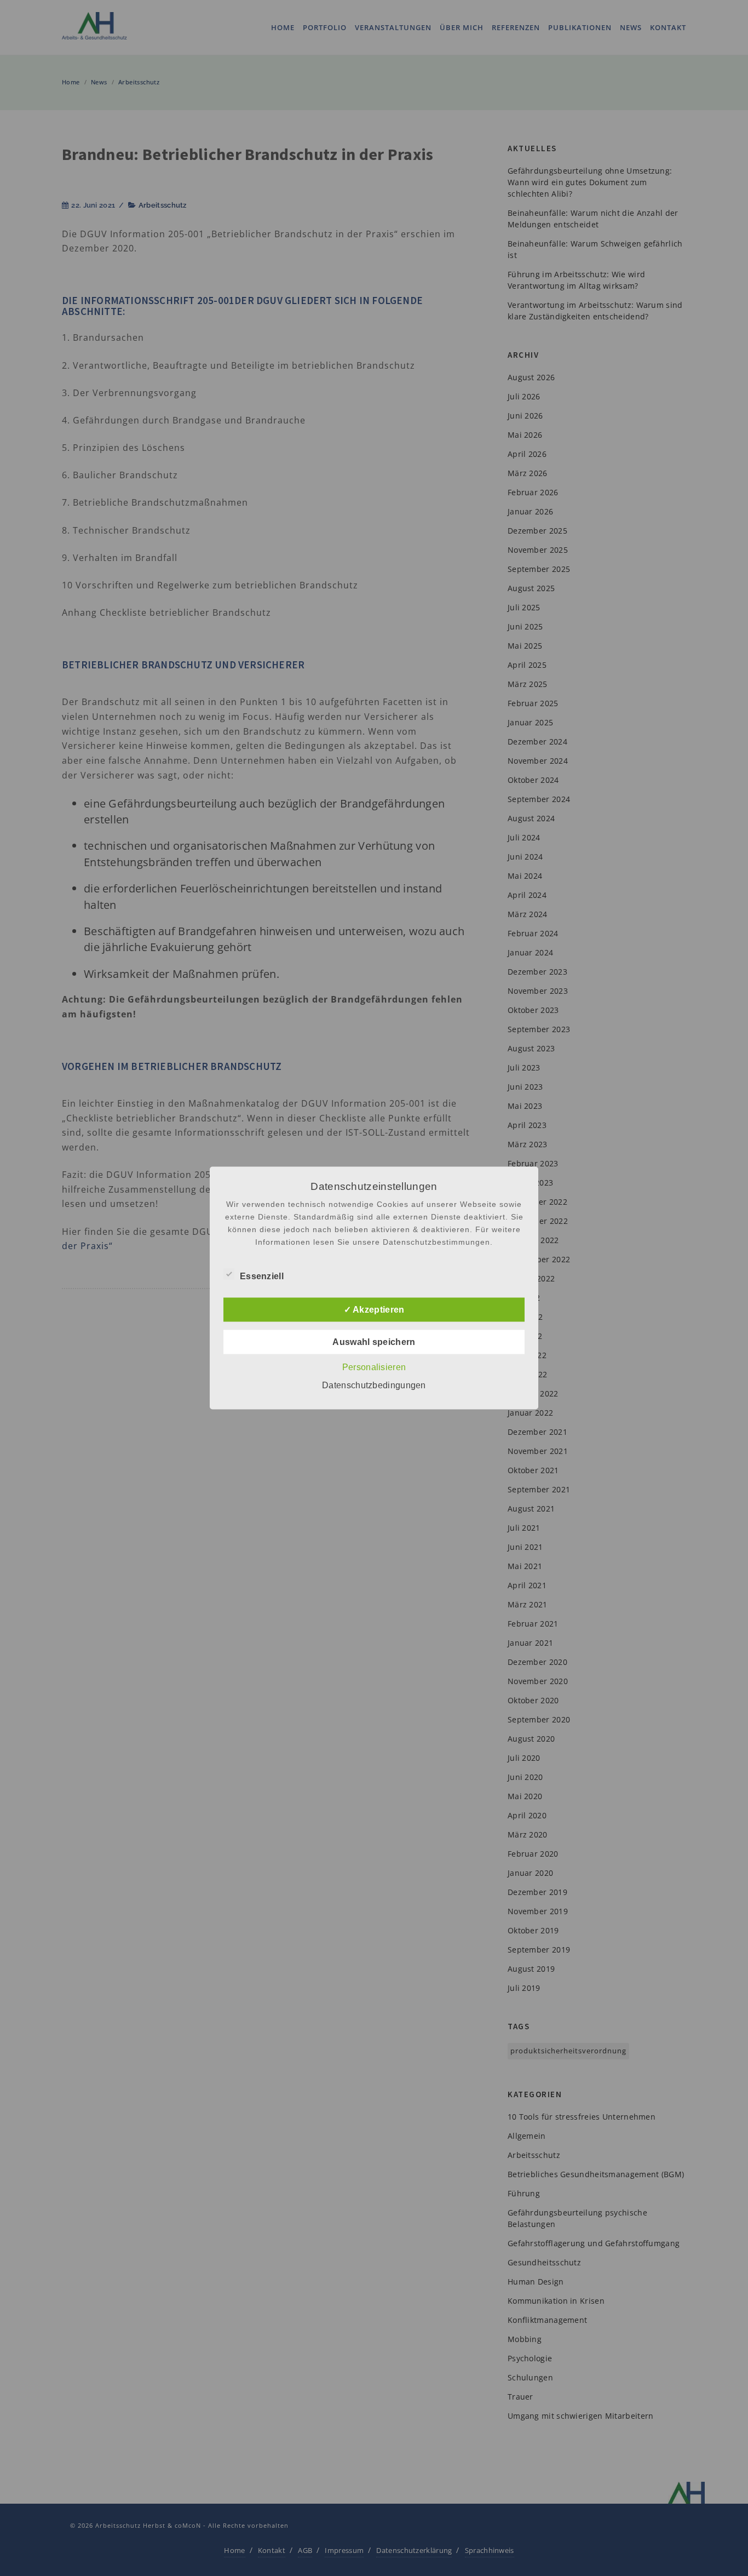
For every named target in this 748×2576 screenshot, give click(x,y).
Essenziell (262, 1276)
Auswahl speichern (374, 1342)
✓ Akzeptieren (374, 1310)
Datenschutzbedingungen (374, 1385)
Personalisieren (374, 1367)
